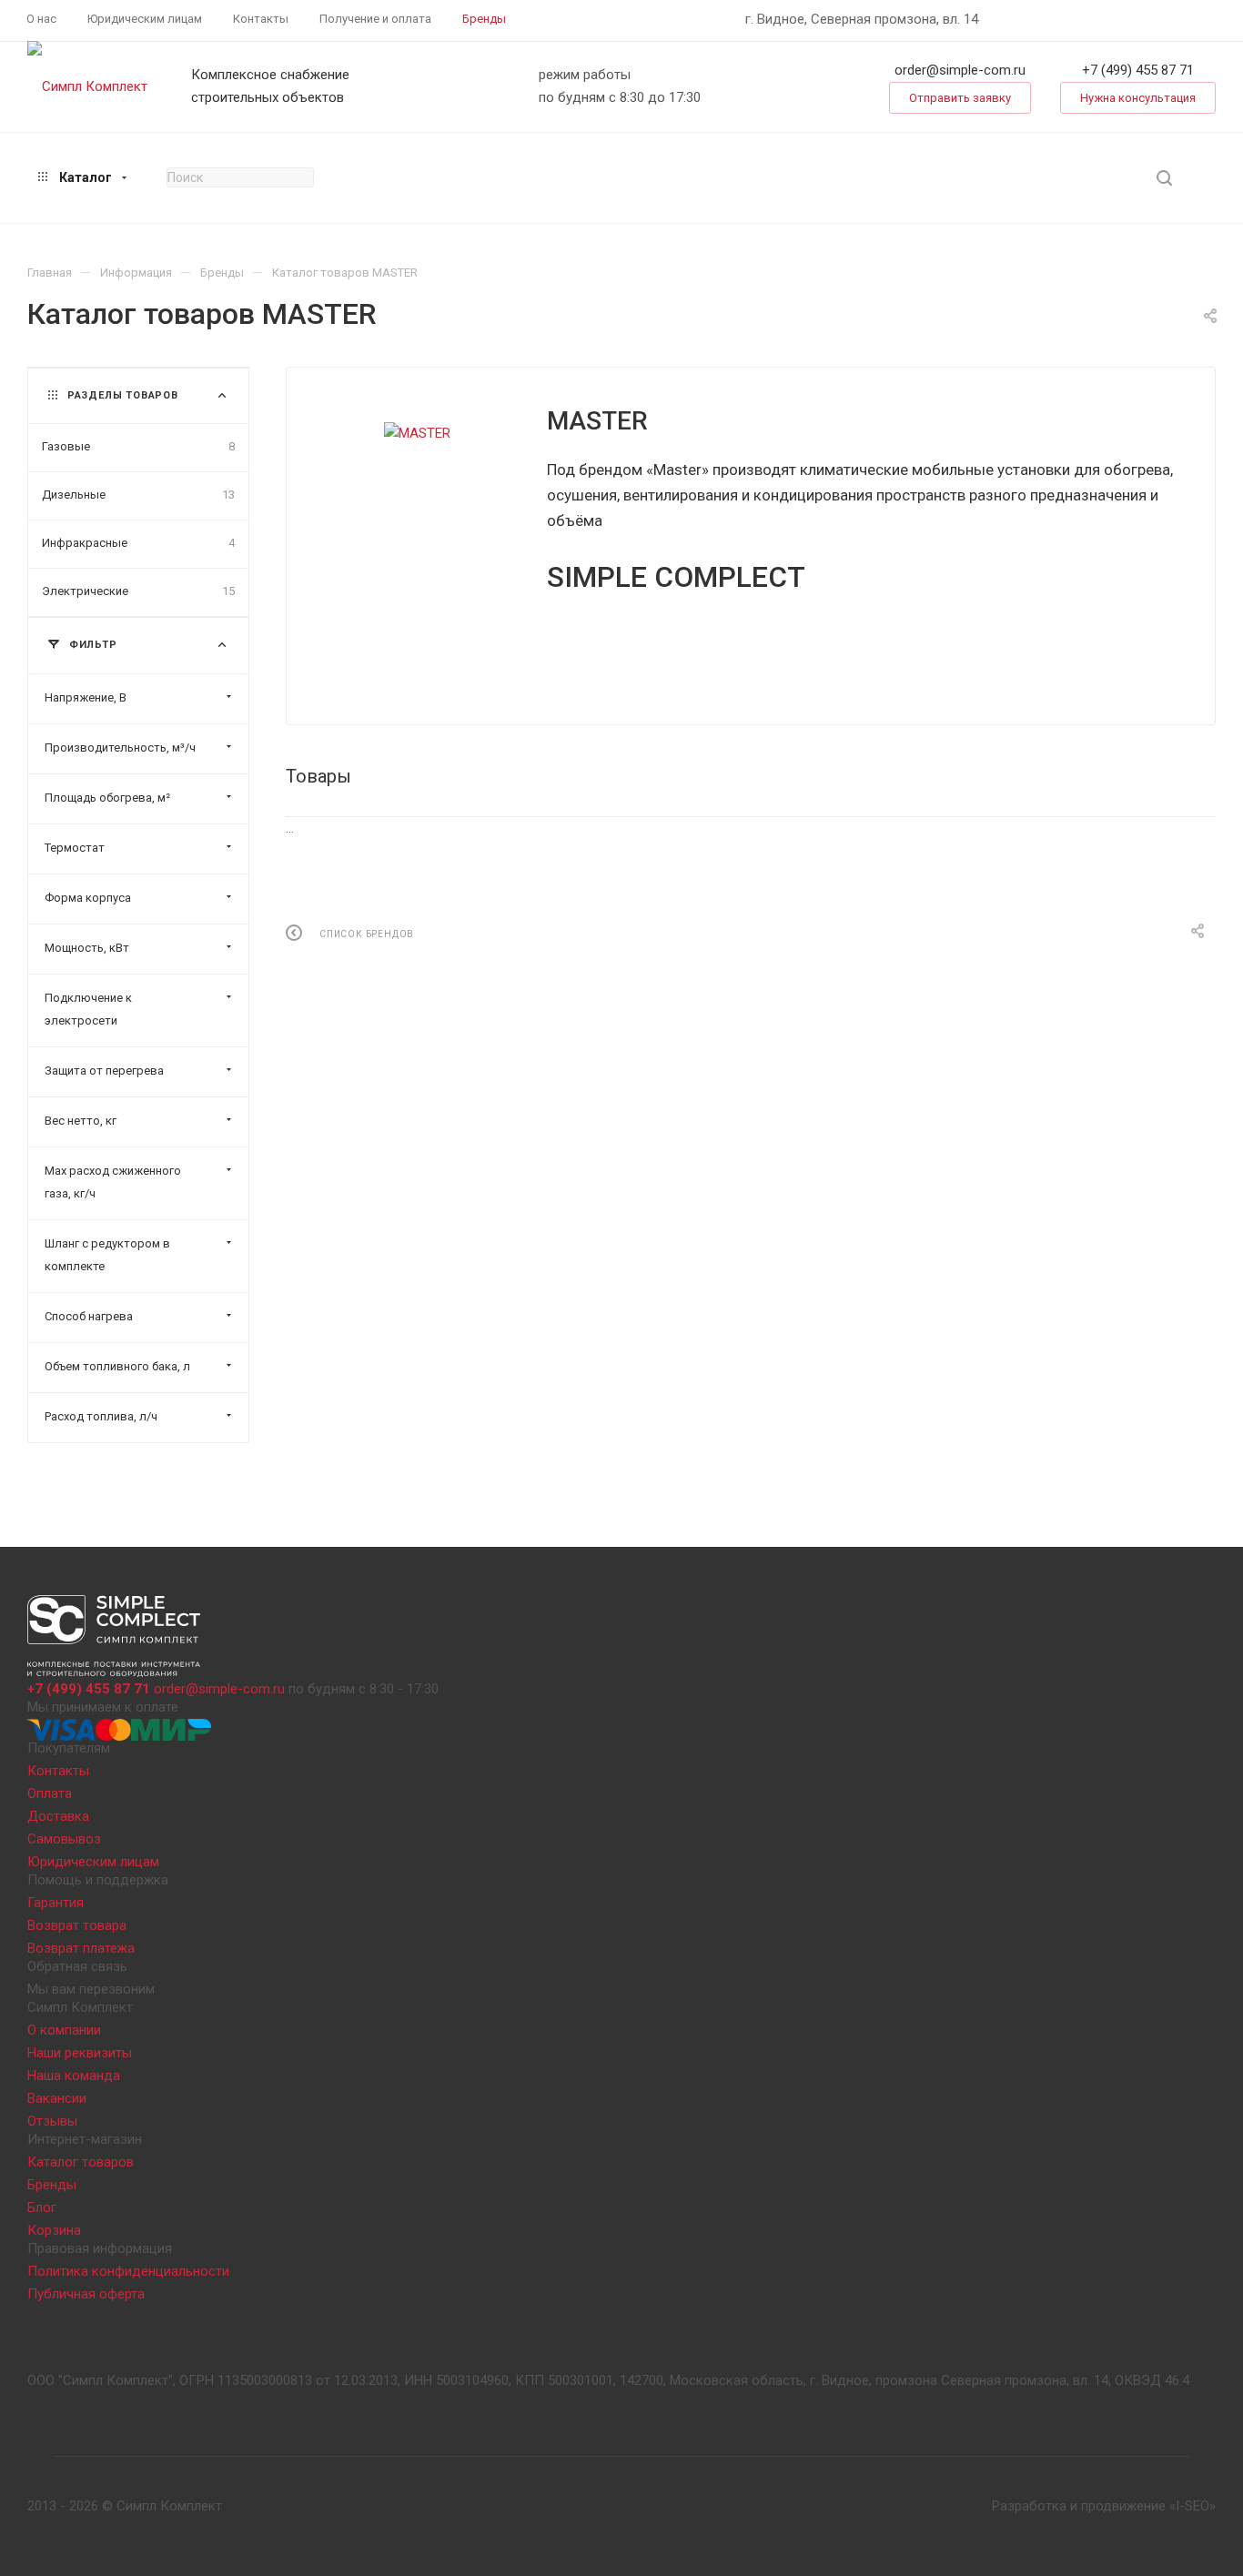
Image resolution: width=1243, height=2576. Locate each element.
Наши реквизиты (80, 2053)
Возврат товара (77, 1925)
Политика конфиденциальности (128, 2271)
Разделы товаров (123, 395)
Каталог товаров (81, 2162)
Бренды (52, 2185)
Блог (42, 2207)
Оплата (50, 1793)
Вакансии (57, 2098)
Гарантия (56, 1903)
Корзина (54, 2230)
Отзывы (52, 2121)
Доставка (58, 1816)
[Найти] (1164, 178)
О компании (64, 2030)
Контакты (58, 1771)
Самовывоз (64, 1839)
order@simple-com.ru (960, 70)
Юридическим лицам (93, 1862)
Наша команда (74, 2076)
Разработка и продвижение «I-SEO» (1104, 2506)
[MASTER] (417, 434)
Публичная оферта (86, 2294)
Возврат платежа (81, 1948)
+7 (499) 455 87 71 (1138, 70)
